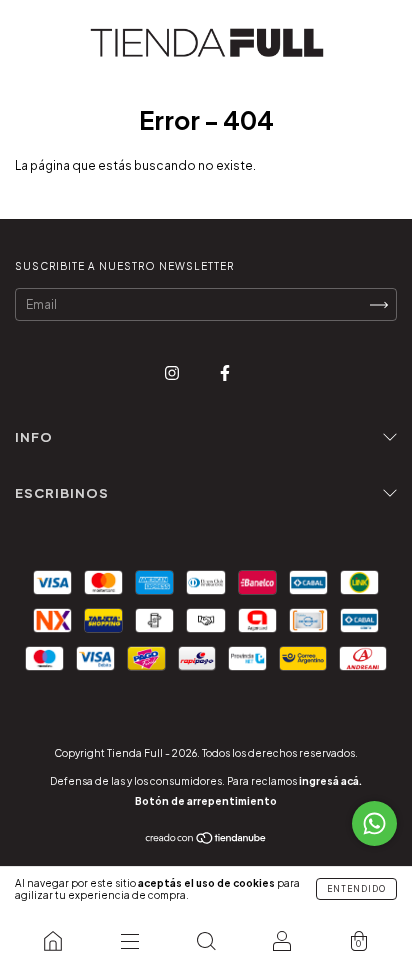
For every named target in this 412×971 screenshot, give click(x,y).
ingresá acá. (330, 781)
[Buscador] (206, 941)
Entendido (356, 889)
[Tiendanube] (206, 840)
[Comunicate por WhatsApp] (374, 823)
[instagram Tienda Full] (173, 372)
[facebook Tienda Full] (225, 372)
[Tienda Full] (53, 941)
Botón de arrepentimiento (206, 801)
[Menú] (129, 941)
